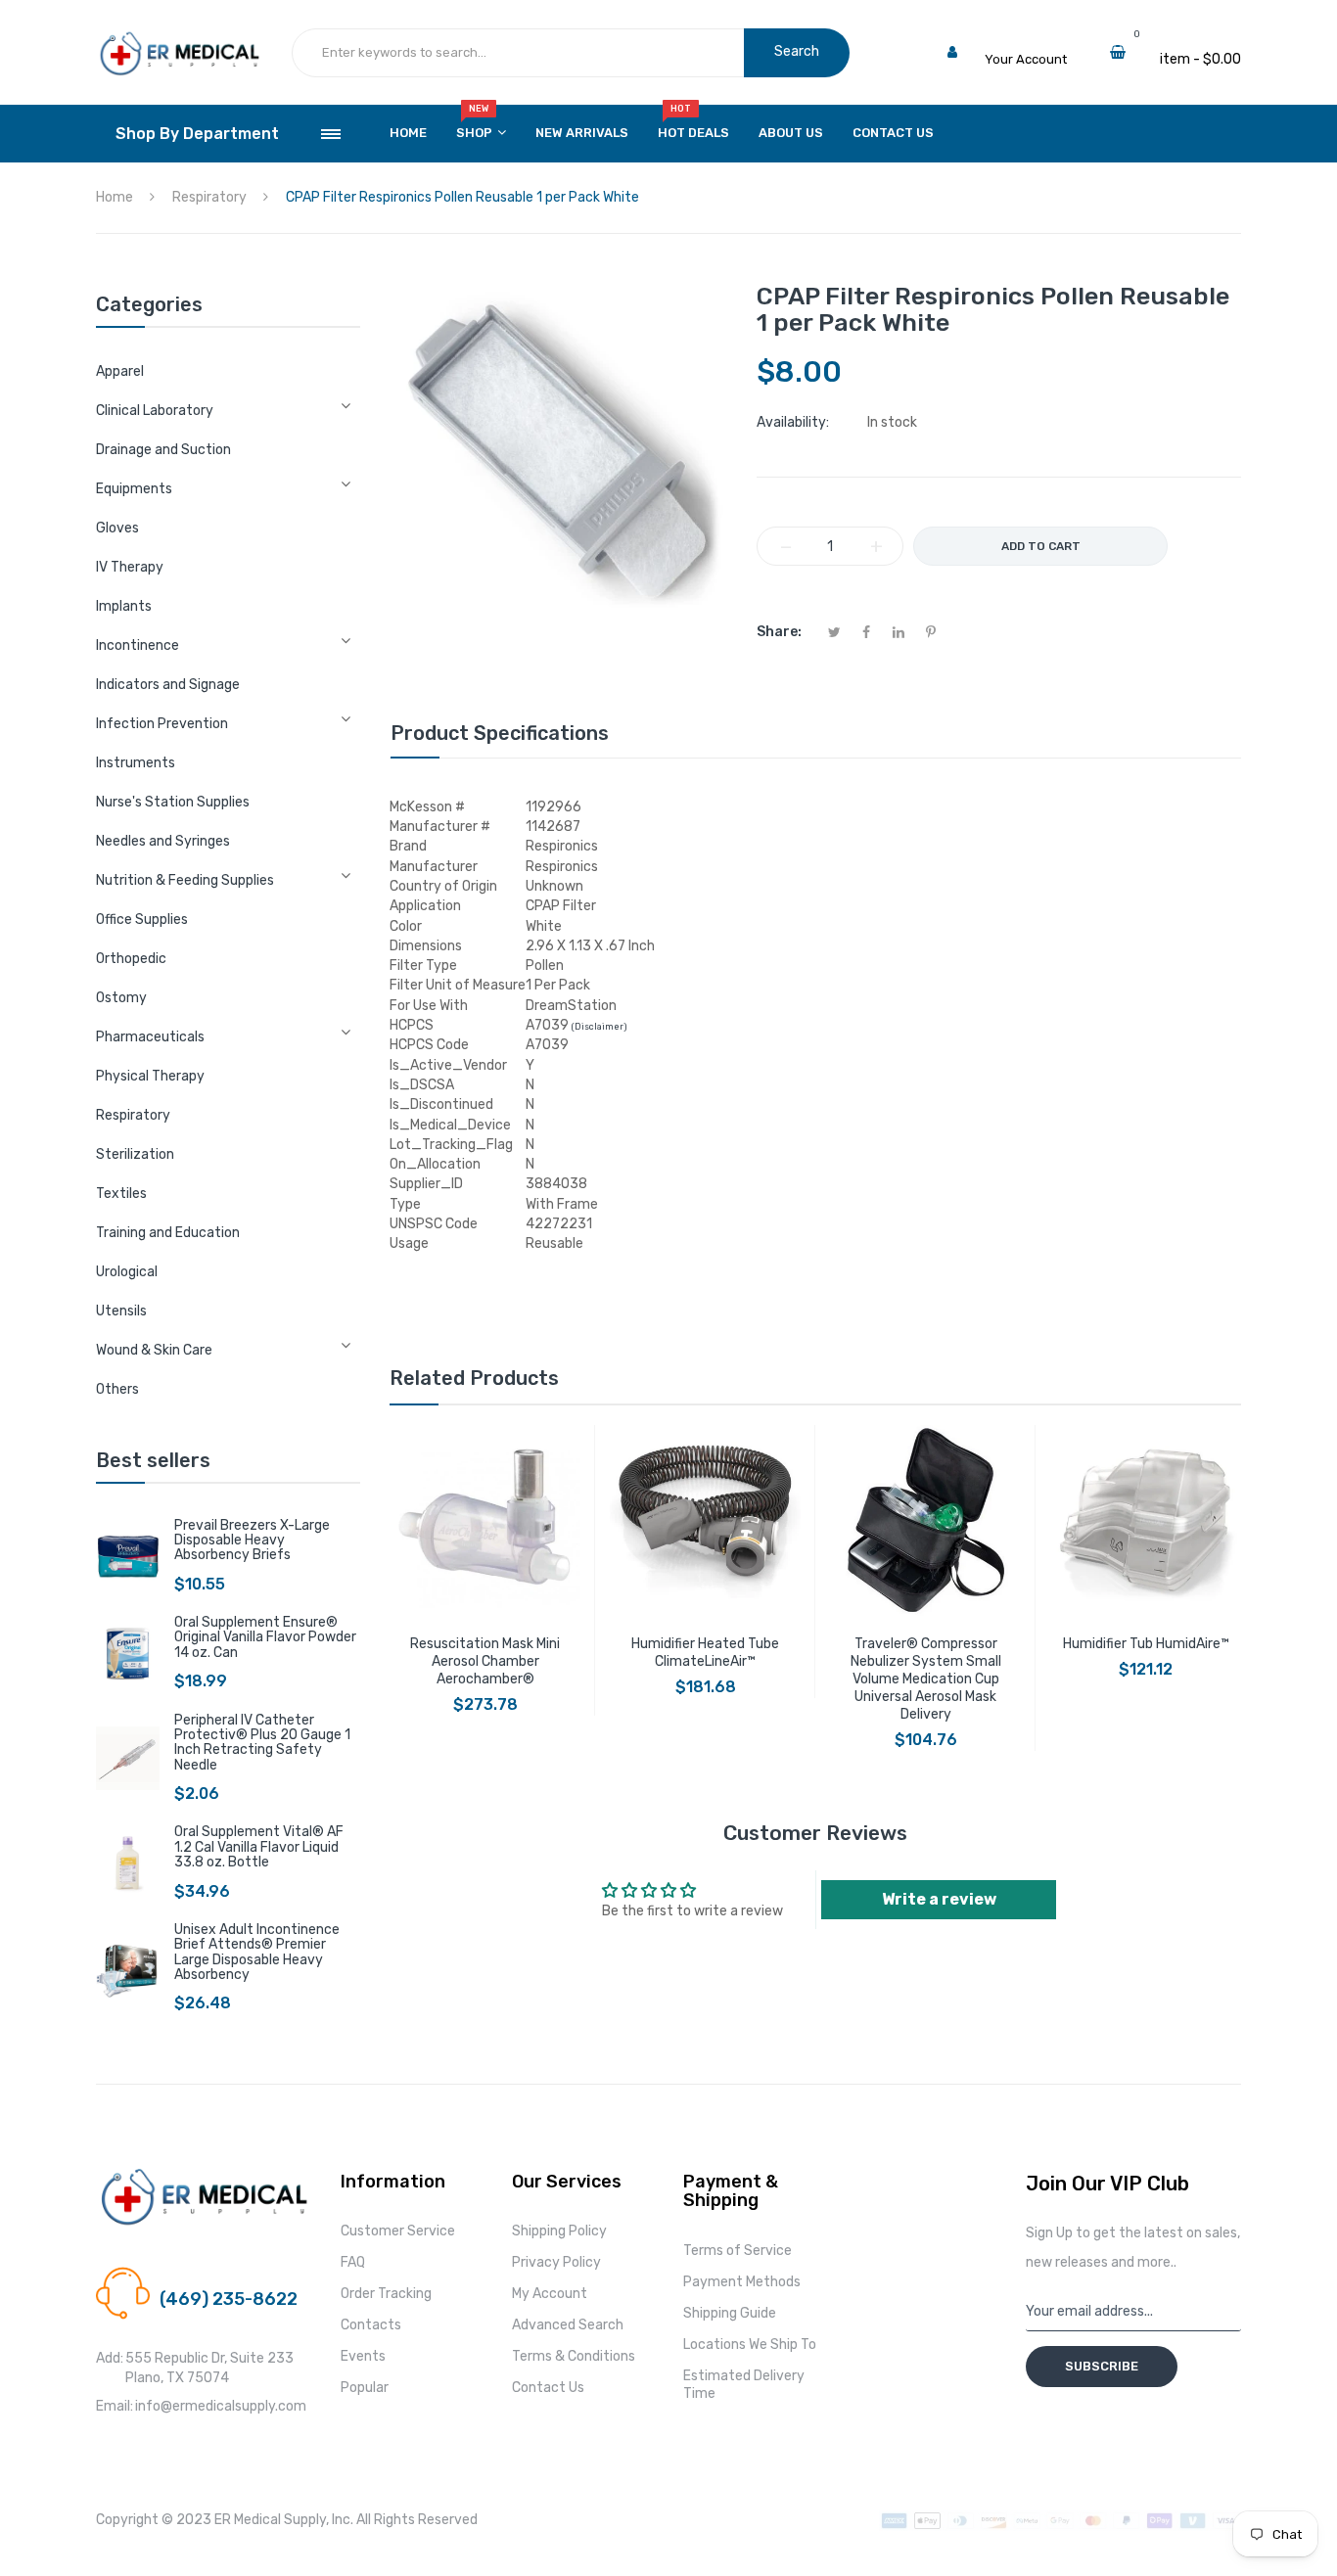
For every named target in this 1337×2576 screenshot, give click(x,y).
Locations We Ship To (750, 2345)
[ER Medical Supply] (179, 40)
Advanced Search (568, 2325)
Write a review (939, 1899)
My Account (550, 2294)
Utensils (121, 1311)
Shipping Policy (559, 2231)
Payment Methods (742, 2282)
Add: (110, 2358)
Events (363, 2356)
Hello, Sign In (1023, 40)
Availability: (793, 422)
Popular (365, 2388)
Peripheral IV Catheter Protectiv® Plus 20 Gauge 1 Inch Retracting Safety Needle (262, 1743)
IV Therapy (130, 567)
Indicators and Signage (168, 685)
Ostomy (121, 998)
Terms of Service (738, 2251)
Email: (115, 2406)
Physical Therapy (150, 1076)
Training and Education (168, 1233)
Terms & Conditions (574, 2356)
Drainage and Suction (163, 450)
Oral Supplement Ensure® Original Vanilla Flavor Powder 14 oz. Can (265, 1637)
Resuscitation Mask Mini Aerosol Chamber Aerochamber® (485, 1661)
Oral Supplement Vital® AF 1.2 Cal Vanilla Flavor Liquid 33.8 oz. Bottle (259, 1847)
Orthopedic (131, 959)
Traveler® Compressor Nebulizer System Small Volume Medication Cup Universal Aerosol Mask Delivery (926, 1679)
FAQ (353, 2262)
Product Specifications (500, 733)
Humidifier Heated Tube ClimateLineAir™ (705, 1653)
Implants (124, 606)
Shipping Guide (730, 2313)
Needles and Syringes (163, 841)
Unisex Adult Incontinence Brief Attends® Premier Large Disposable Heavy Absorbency (257, 1952)
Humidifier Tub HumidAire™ (1146, 1644)
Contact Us (548, 2388)
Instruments (136, 763)
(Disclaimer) (599, 1027)
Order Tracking (386, 2294)
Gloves (117, 528)
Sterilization (135, 1154)
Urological (127, 1272)
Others (117, 1389)
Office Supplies (142, 920)
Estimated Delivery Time (744, 2385)
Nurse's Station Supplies (173, 802)
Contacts (371, 2325)
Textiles (121, 1194)
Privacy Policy (556, 2262)
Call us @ (187, 2276)
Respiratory (133, 1115)
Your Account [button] (1026, 59)
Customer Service (398, 2231)
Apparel (120, 371)
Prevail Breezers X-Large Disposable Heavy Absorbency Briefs (252, 1541)
